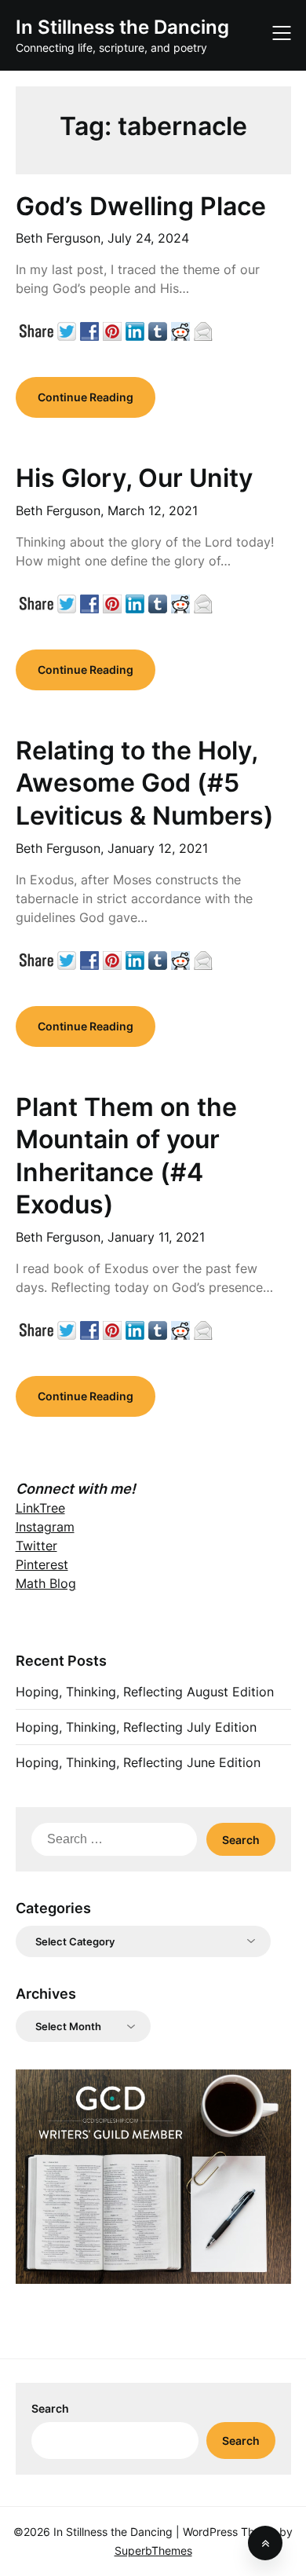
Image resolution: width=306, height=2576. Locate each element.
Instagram (45, 1527)
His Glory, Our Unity (134, 478)
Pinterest (42, 1564)
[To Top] (265, 2543)
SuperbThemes (153, 2550)
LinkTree (40, 1508)
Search (50, 2408)
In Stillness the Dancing (122, 27)
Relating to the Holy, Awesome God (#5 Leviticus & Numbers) (145, 783)
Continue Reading (86, 397)
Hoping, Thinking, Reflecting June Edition (138, 1762)
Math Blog (46, 1583)
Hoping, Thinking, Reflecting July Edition (136, 1727)
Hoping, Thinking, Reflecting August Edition (145, 1692)
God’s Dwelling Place (141, 206)
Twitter (36, 1546)
